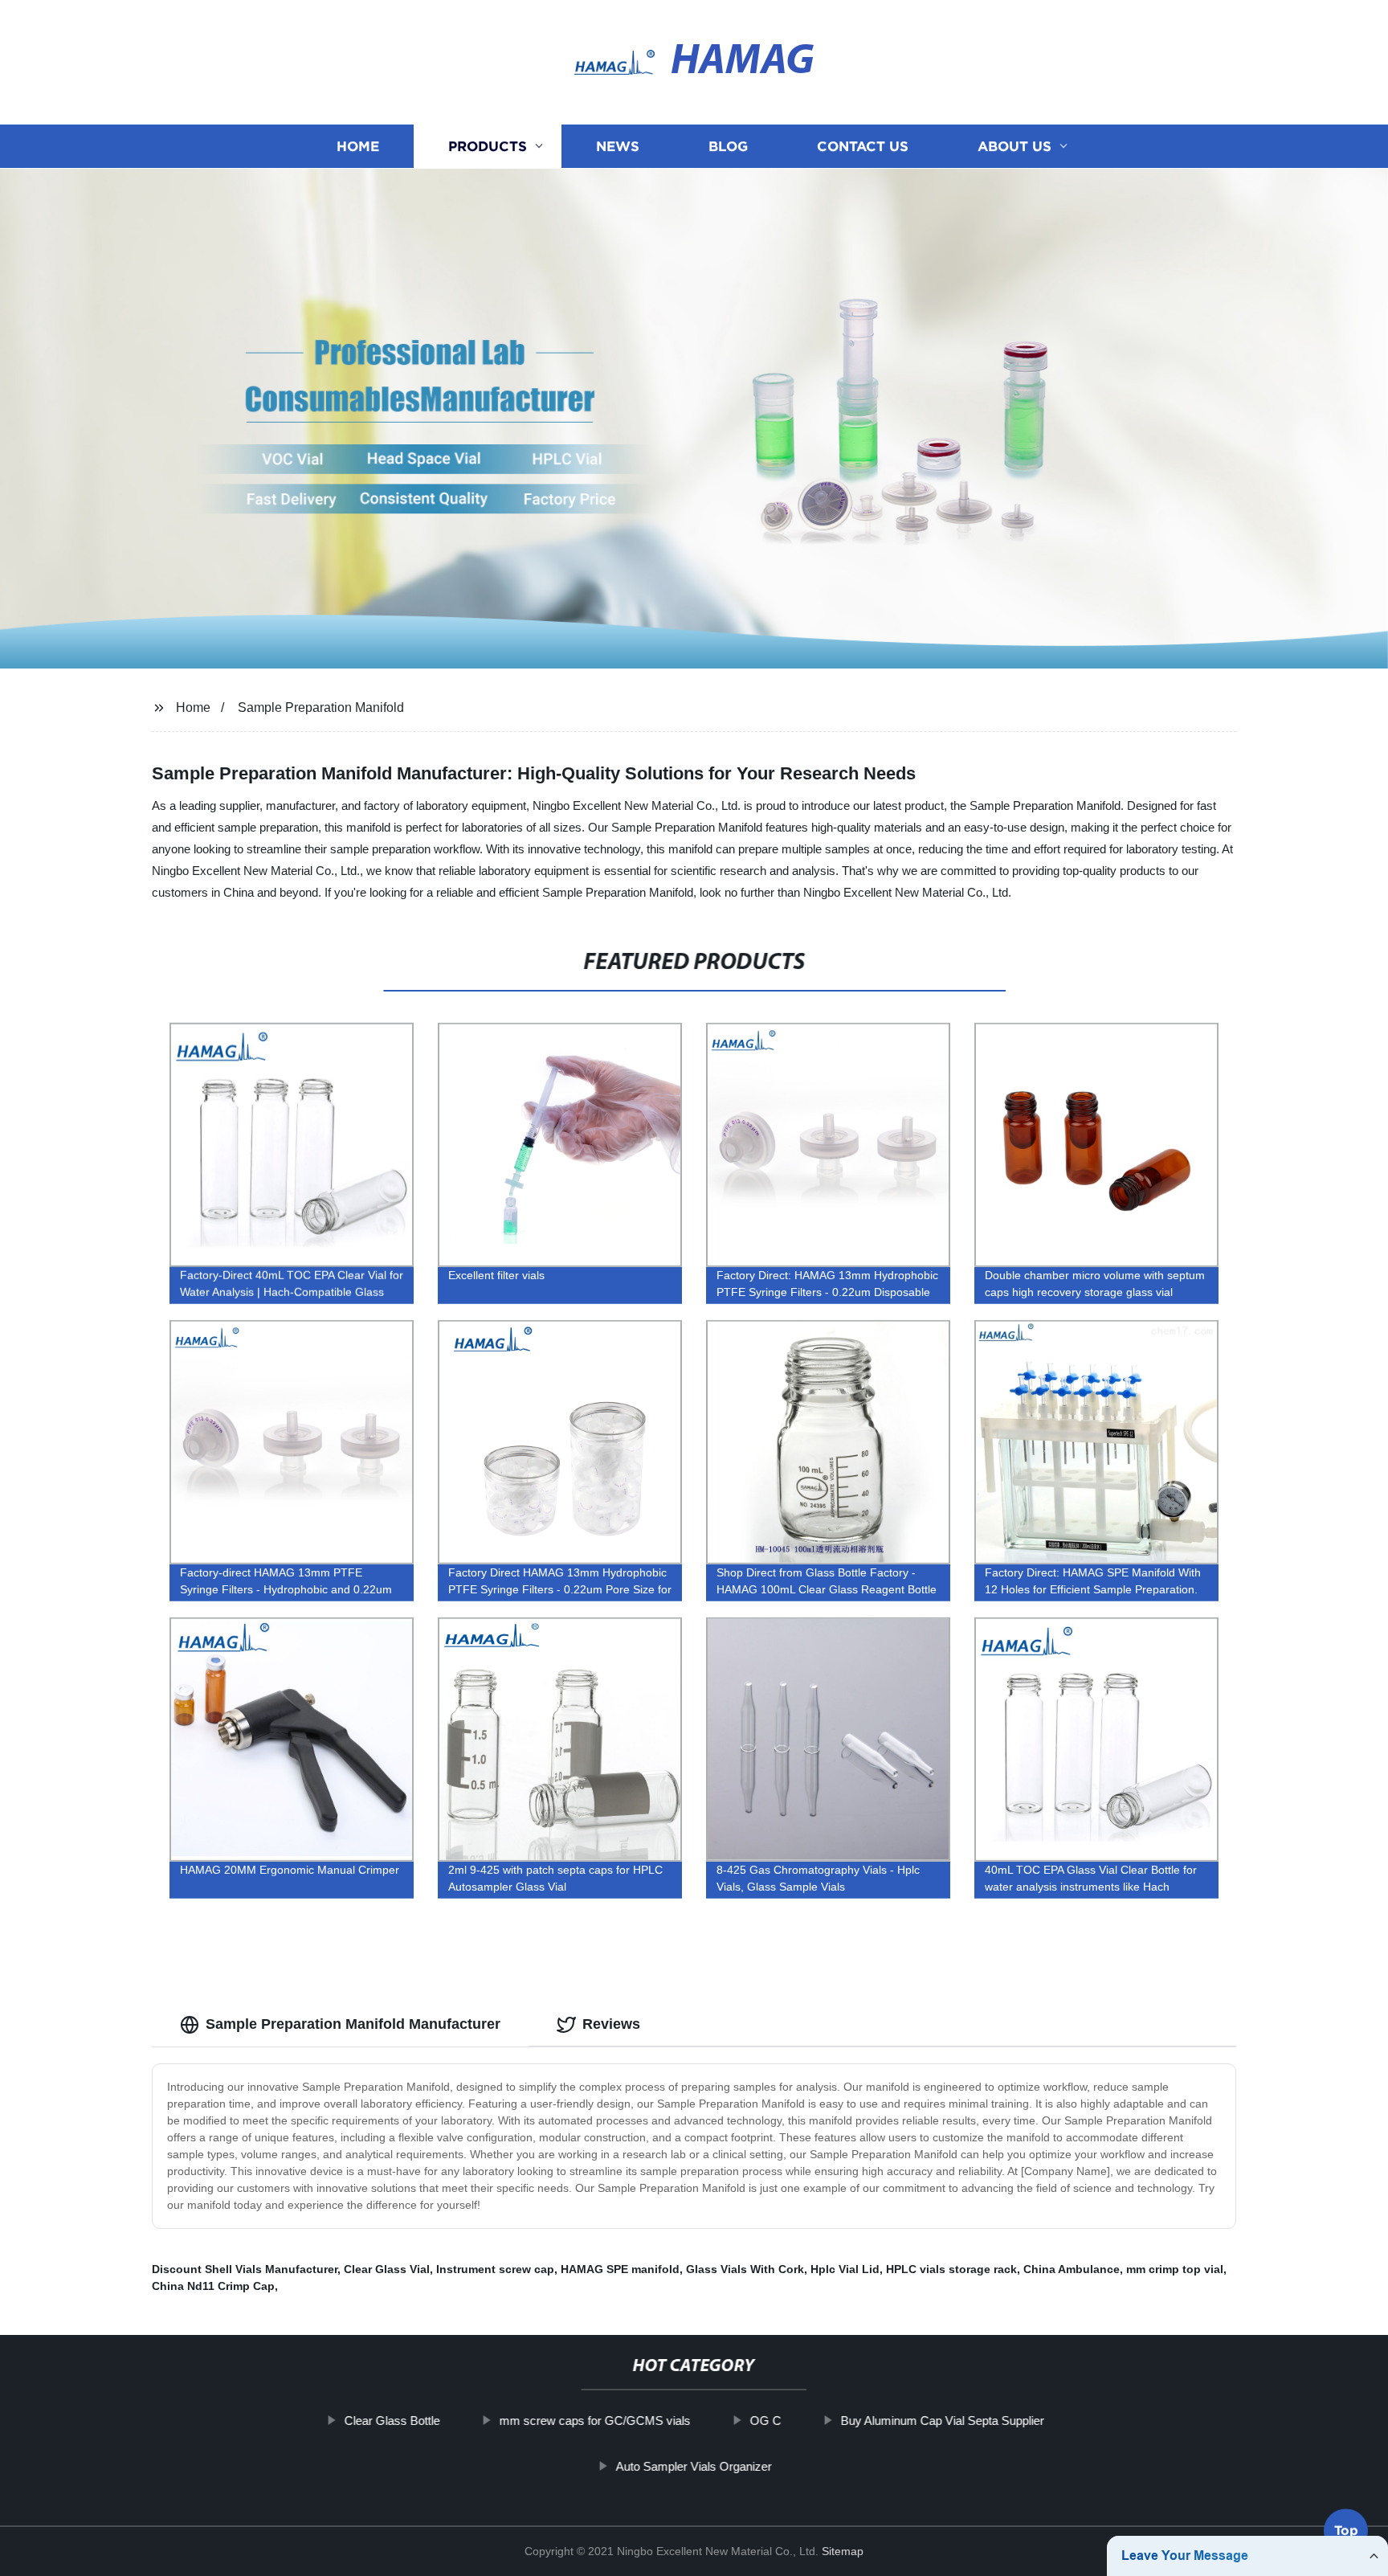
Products (488, 147)
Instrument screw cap (495, 2269)
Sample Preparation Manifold (321, 707)
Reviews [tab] (611, 2024)
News (618, 147)
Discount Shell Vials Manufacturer (245, 2269)
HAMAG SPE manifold (620, 2269)
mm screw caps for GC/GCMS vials (594, 2421)
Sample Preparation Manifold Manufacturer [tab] (353, 2024)
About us (1014, 147)
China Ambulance (1072, 2269)
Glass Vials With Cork (745, 2269)
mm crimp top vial (1175, 2269)
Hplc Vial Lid (845, 2269)
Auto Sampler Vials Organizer (694, 2466)
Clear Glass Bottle (392, 2421)
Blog (728, 147)
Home (358, 147)
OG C (765, 2421)
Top (1346, 2533)
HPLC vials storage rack (951, 2269)
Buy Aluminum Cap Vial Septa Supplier (942, 2421)
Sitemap (843, 2551)
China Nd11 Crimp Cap (213, 2286)
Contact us (863, 147)
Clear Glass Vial (387, 2269)
